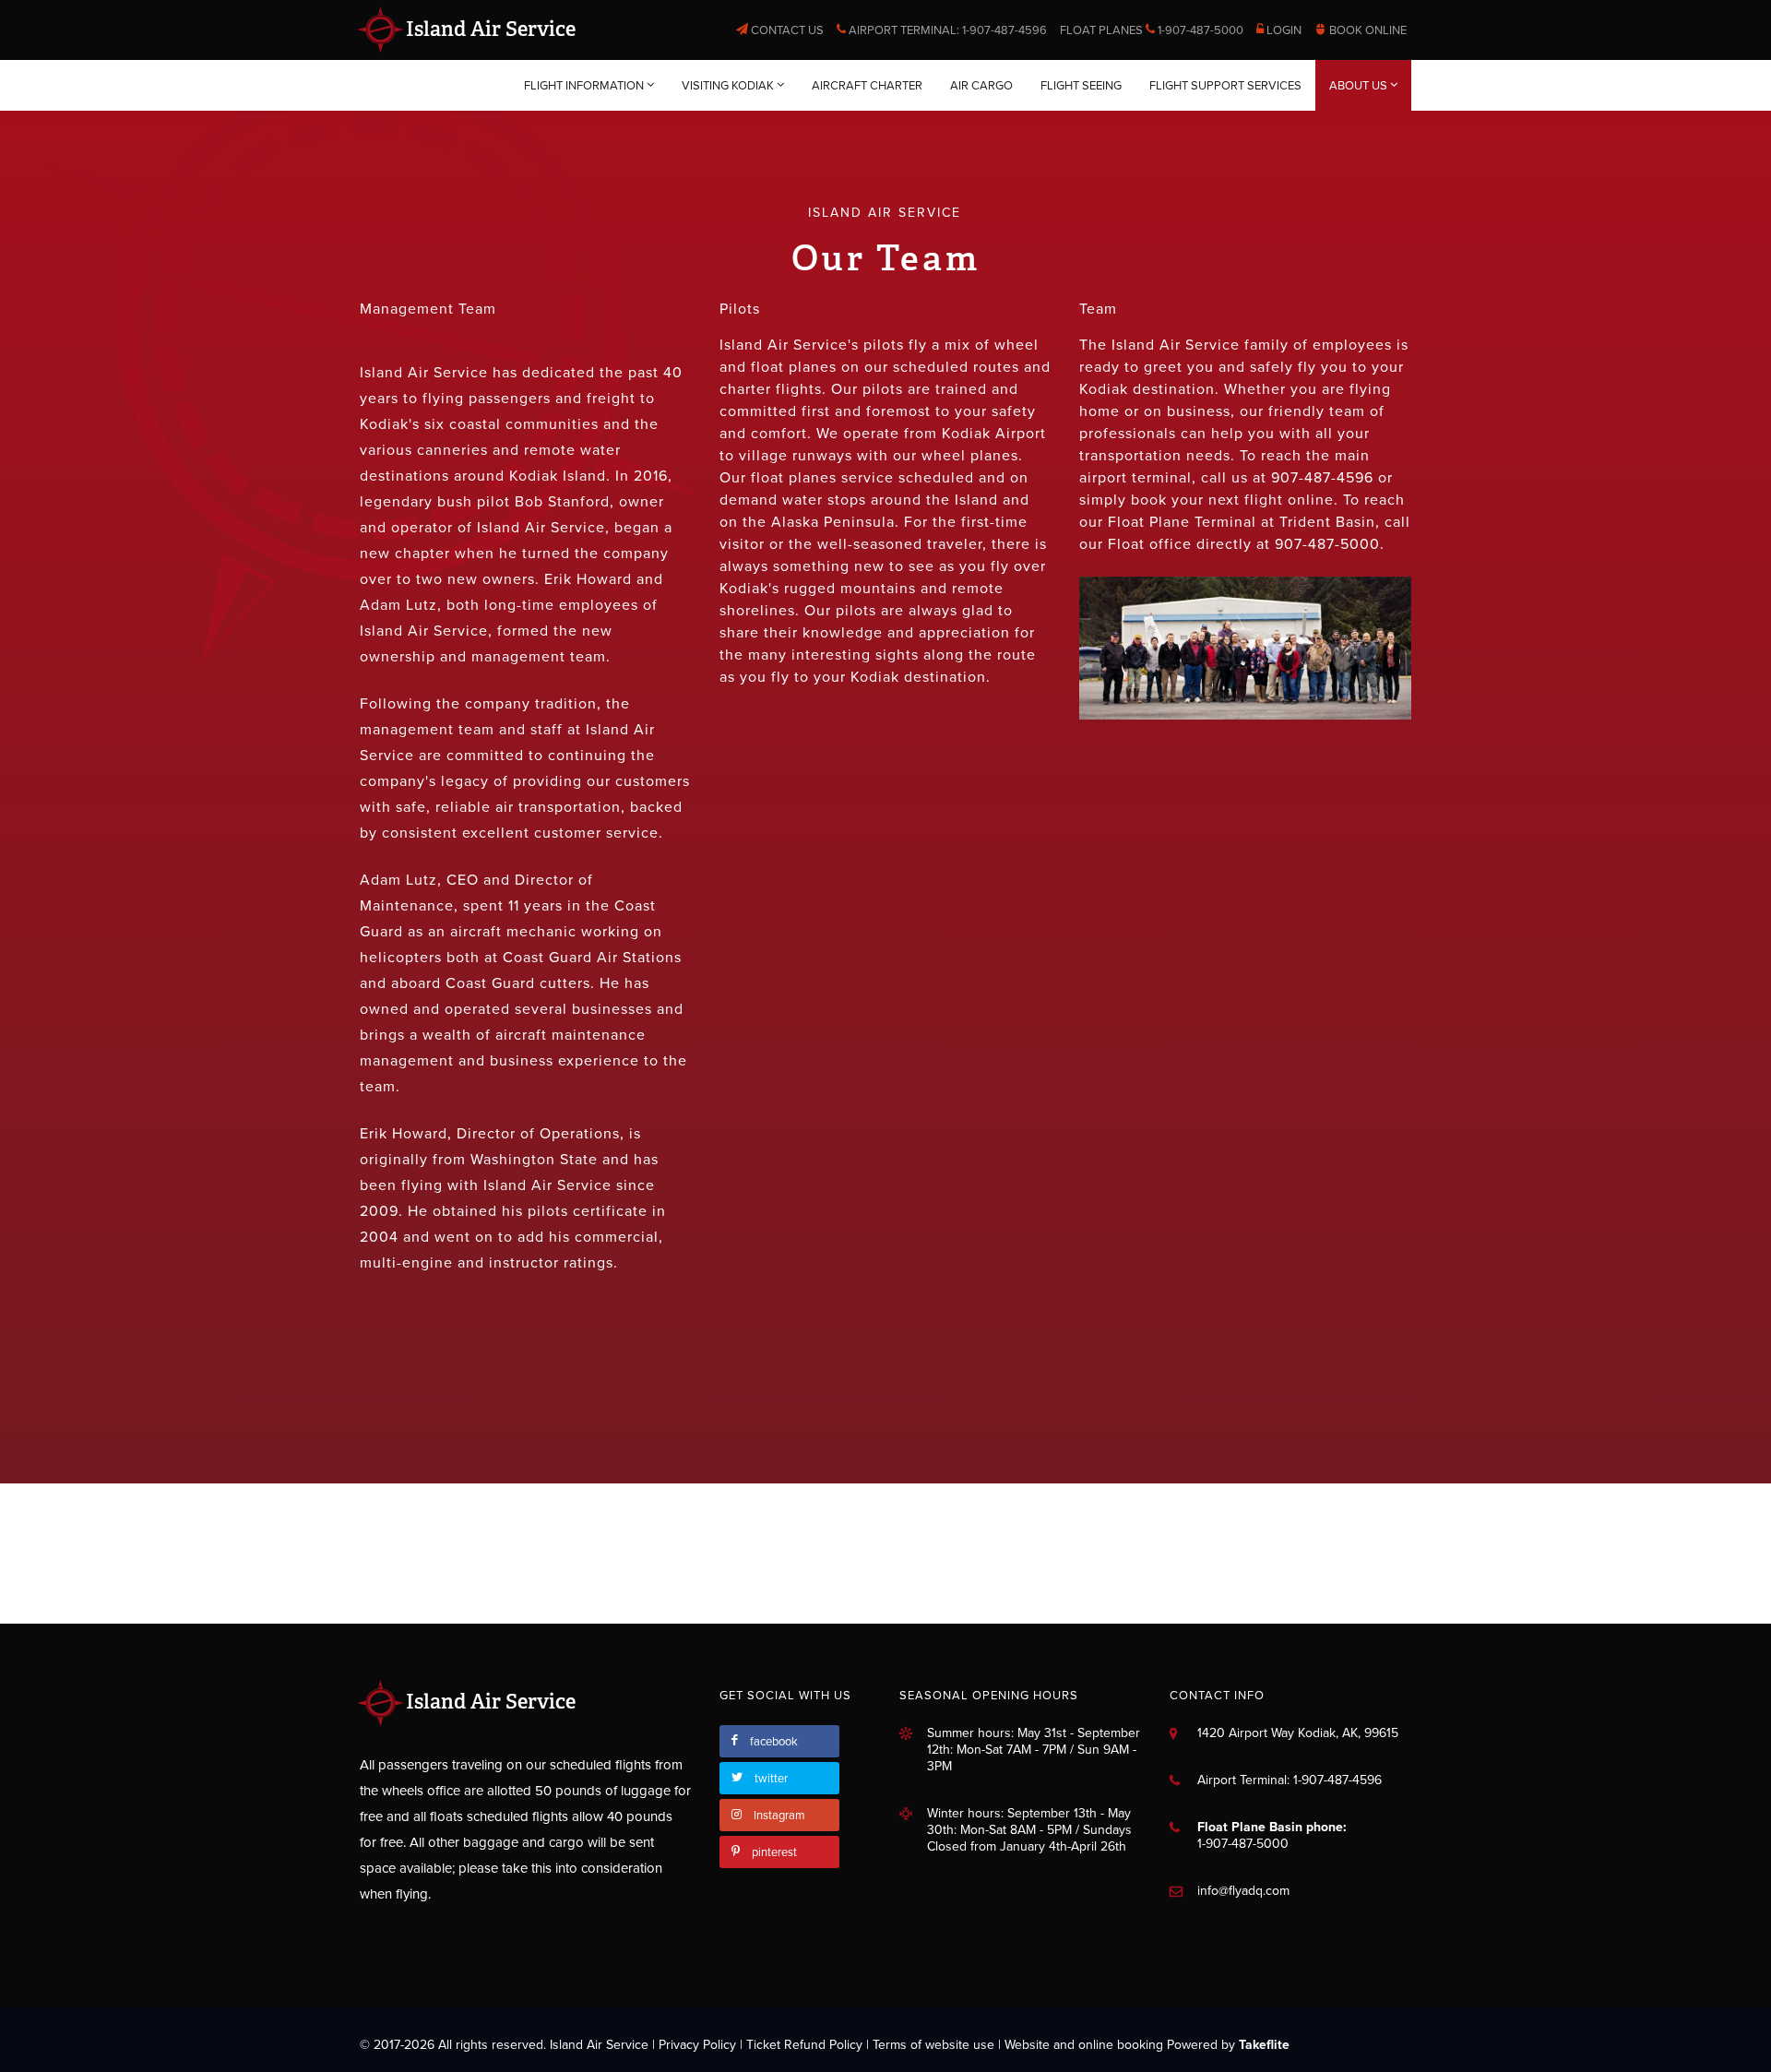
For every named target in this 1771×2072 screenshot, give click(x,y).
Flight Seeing (1081, 86)
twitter (771, 1779)
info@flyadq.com (1243, 1891)
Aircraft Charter (867, 86)
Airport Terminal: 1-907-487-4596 (946, 30)
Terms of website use (933, 2045)
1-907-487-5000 (1243, 1844)
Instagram (779, 1816)
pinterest (774, 1852)
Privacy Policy (697, 2045)
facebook (774, 1742)
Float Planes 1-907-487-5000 (1152, 30)
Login (1283, 30)
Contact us (786, 30)
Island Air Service (488, 29)
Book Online (1367, 30)
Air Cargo (981, 86)
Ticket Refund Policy (804, 2045)
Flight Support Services (1225, 86)
